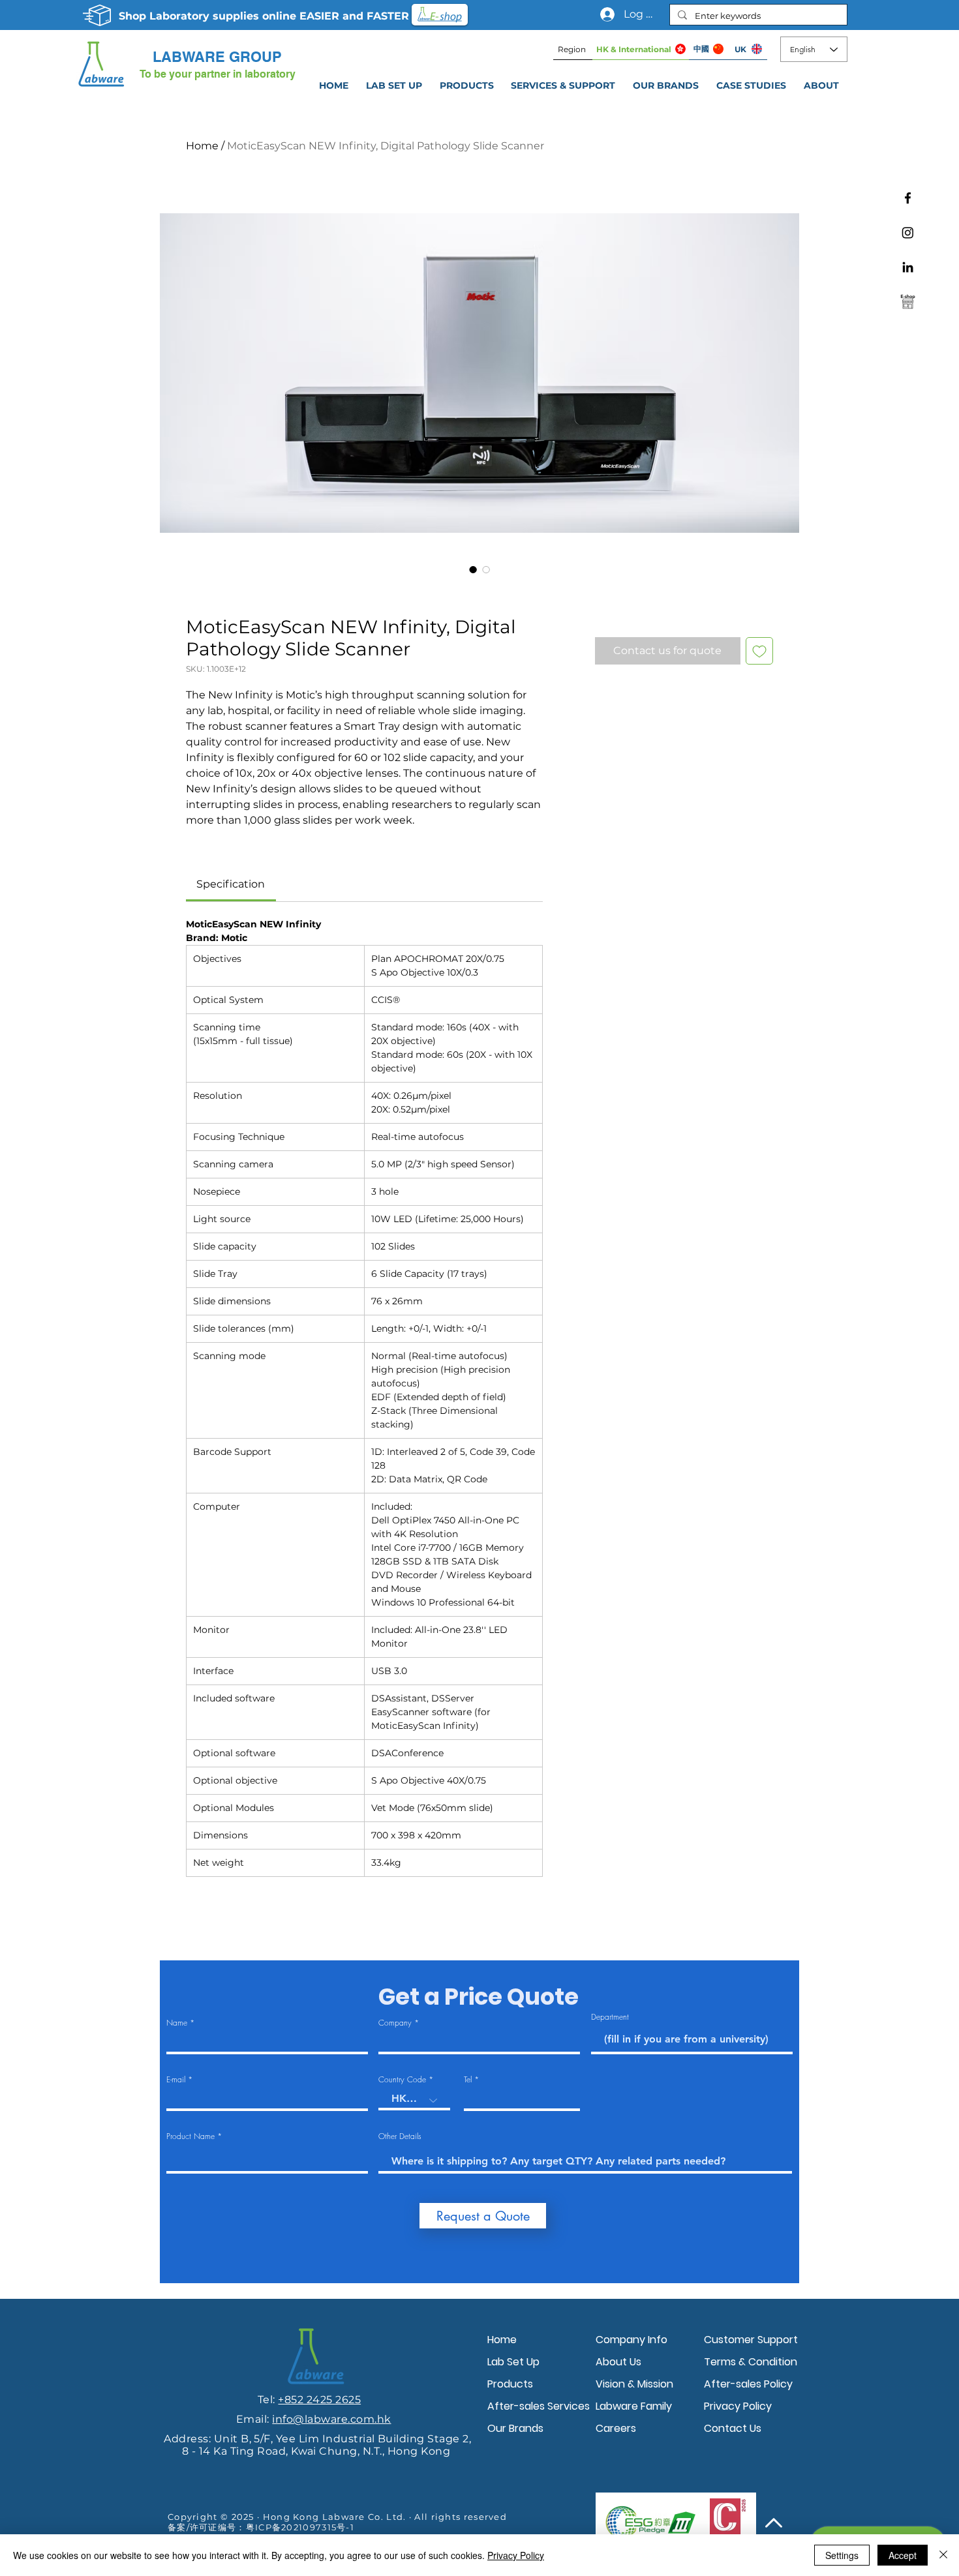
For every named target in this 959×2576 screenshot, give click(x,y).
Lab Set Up (513, 2362)
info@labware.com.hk (331, 2419)
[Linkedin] (908, 267)
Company (395, 2023)
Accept (903, 2555)
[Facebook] (908, 198)
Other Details (400, 2136)
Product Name (190, 2136)
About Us (618, 2362)
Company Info (632, 2340)
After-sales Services (538, 2406)
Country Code (402, 2080)
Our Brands (515, 2428)
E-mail (176, 2080)
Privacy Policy (738, 2406)
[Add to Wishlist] (759, 651)
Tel (468, 2080)
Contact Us (733, 2428)
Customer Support (751, 2340)
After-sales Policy (748, 2384)
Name (177, 2023)
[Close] (943, 2555)
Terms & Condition (751, 2362)
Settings (842, 2555)
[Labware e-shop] (908, 302)
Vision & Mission (634, 2384)
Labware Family (634, 2406)
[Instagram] (908, 232)
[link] (231, 884)
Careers (616, 2428)
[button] (563, 85)
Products (510, 2384)
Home (202, 146)
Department (610, 2017)
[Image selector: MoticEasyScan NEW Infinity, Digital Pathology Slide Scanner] (473, 569)
